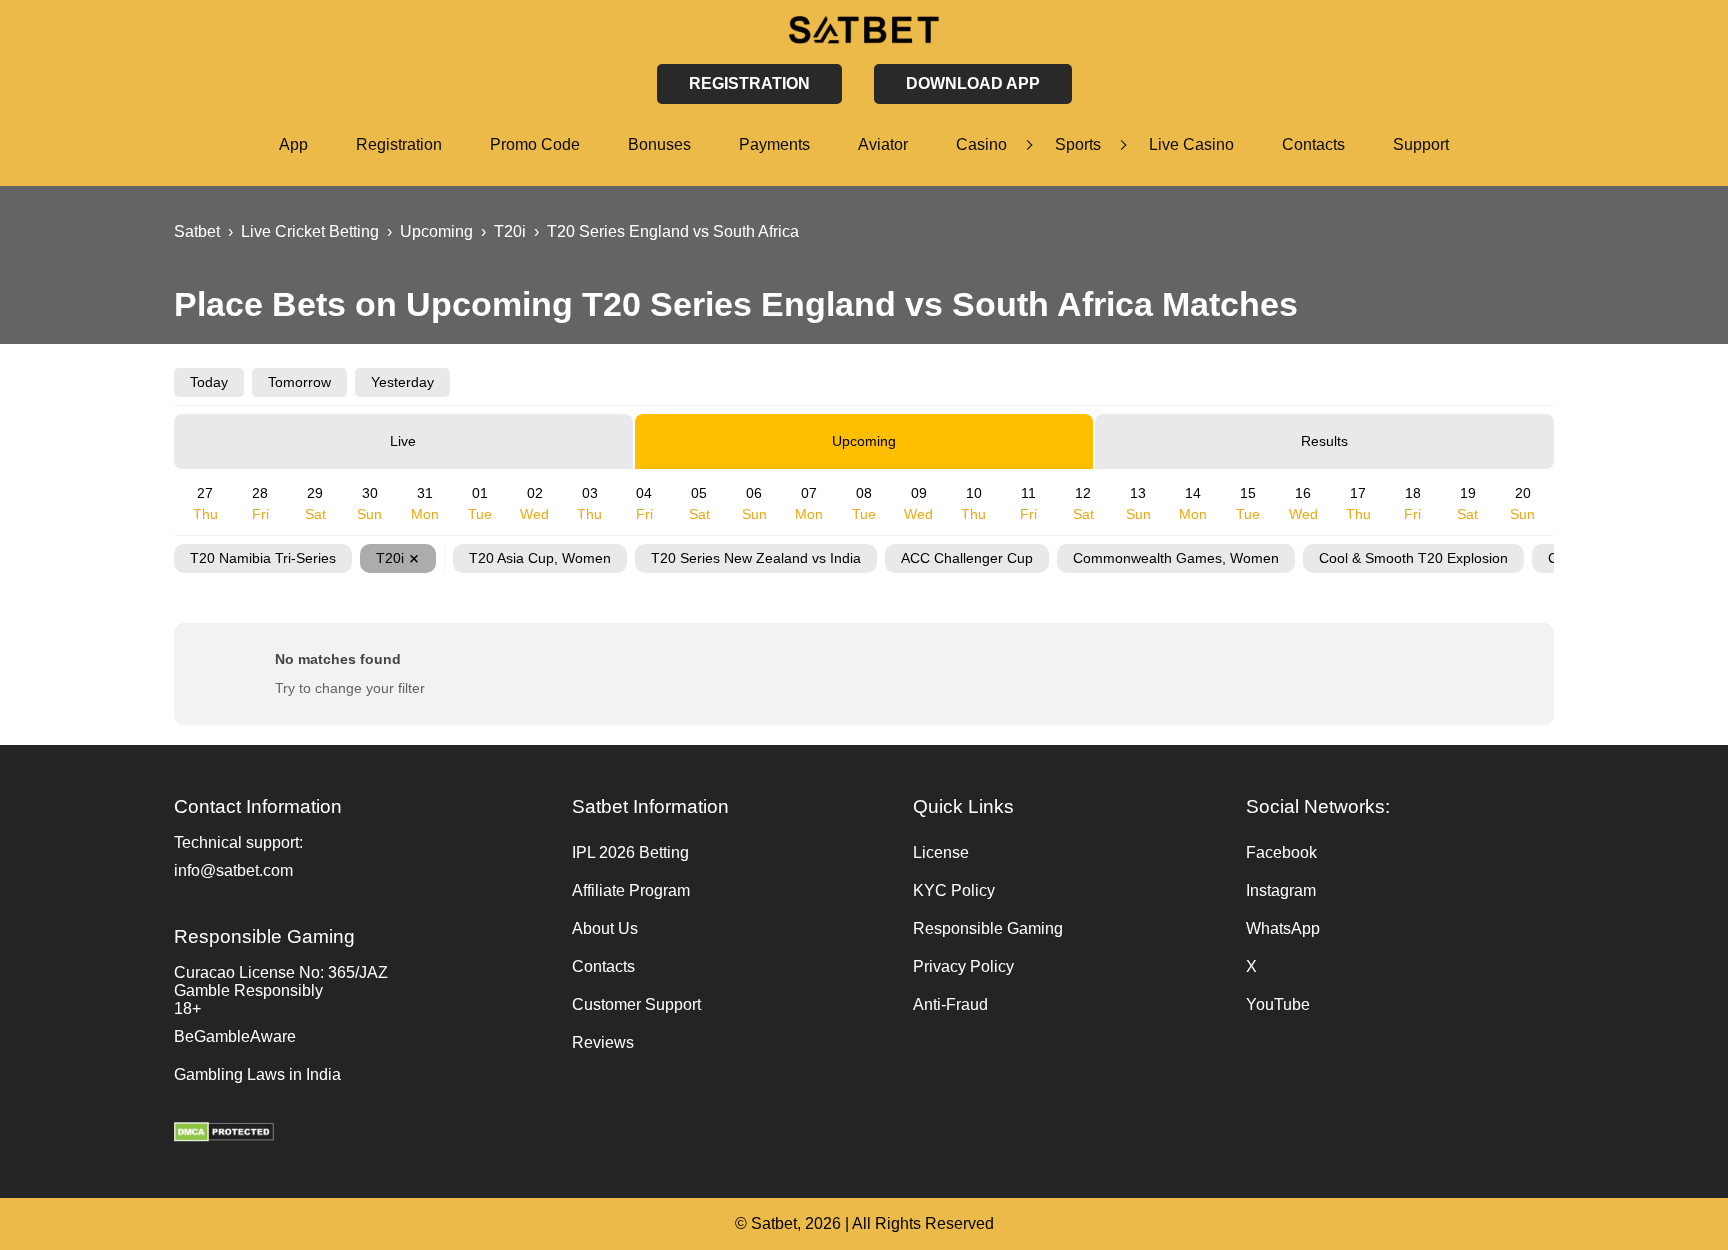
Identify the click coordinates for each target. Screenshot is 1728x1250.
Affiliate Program (631, 890)
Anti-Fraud (950, 1004)
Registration (399, 144)
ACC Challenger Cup (967, 558)
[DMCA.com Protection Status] (363, 1134)
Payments (774, 144)
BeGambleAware (235, 1036)
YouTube (1278, 1004)
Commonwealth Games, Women (1176, 558)
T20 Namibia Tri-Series (263, 558)
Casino (981, 144)
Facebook (1281, 852)
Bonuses (659, 144)
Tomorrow (299, 382)
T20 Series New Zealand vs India (756, 558)
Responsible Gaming (988, 928)
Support (1421, 144)
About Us (605, 928)
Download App (973, 83)
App (293, 144)
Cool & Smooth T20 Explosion (1413, 558)
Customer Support (636, 1004)
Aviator (883, 144)
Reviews (603, 1042)
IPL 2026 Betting (630, 852)
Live (403, 441)
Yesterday (402, 382)
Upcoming (864, 441)
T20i (390, 558)
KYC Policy (954, 890)
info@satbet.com (233, 870)
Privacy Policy (963, 966)
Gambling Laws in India (257, 1074)
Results (1324, 441)
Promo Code (535, 144)
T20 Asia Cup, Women (540, 558)
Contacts (1313, 144)
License (941, 852)
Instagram (1281, 890)
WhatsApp (1283, 928)
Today (209, 382)
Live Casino (1191, 144)
